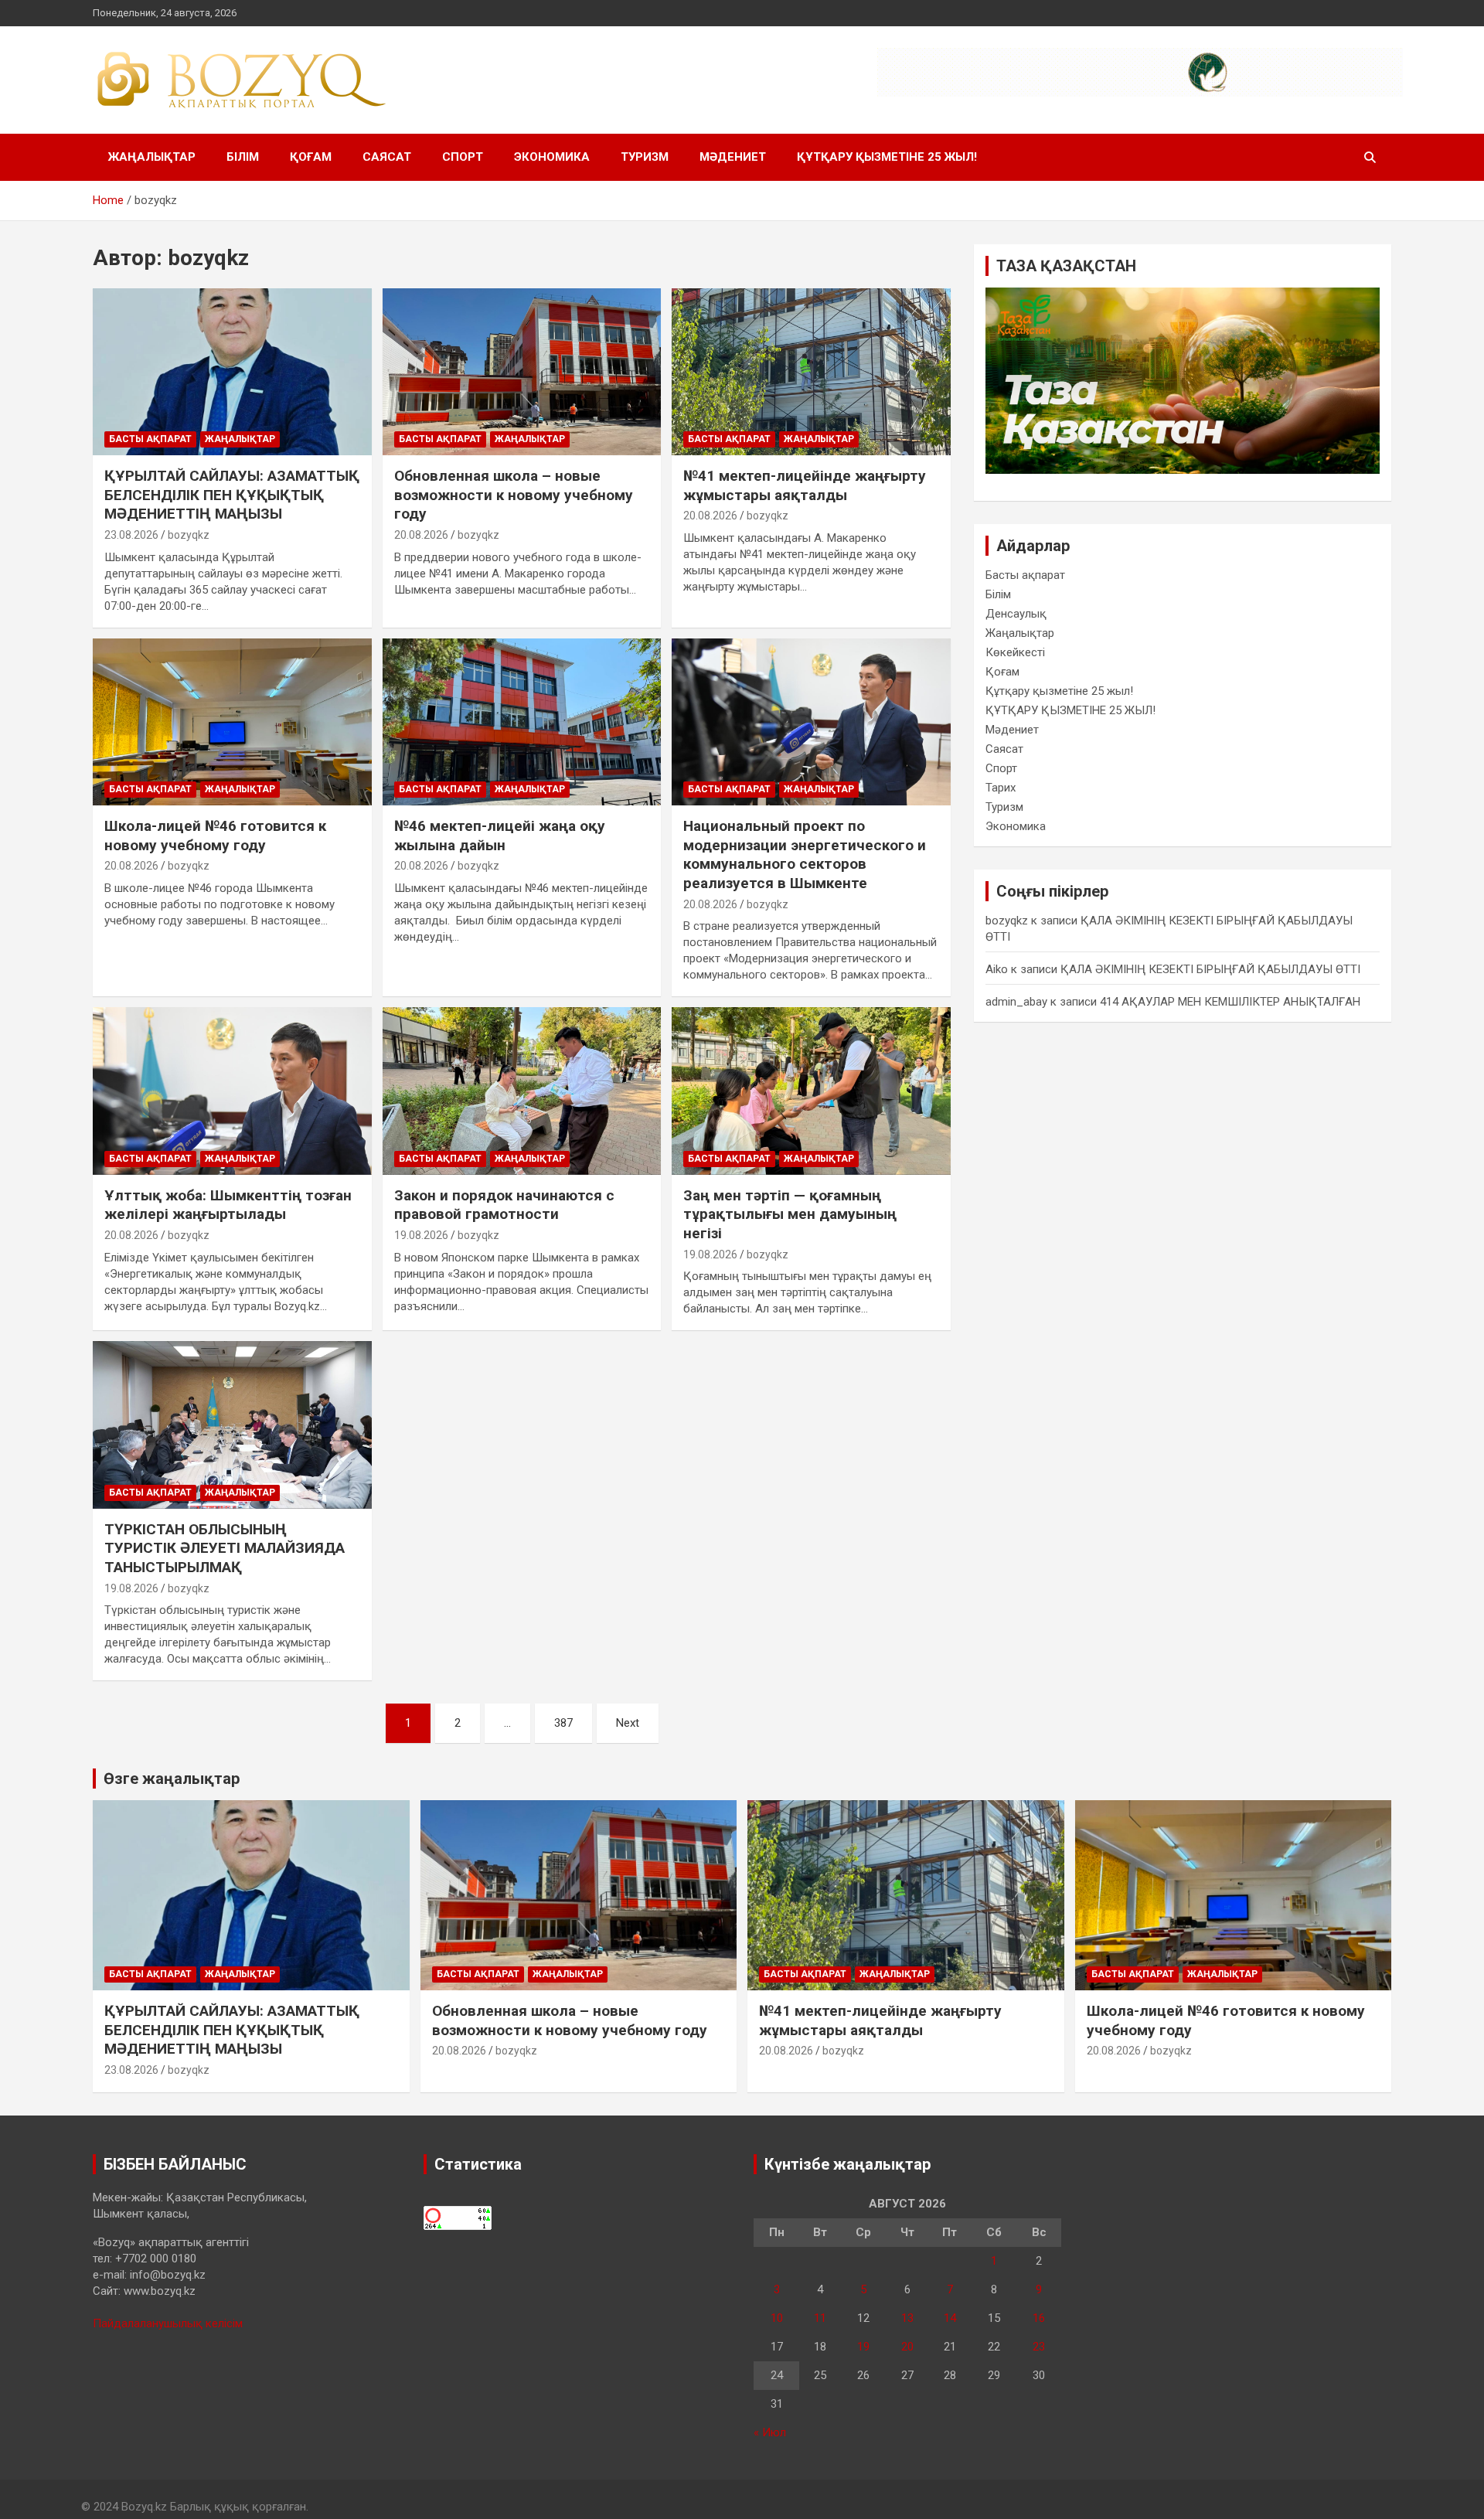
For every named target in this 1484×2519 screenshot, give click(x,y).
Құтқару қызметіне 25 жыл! (1059, 691)
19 (863, 2347)
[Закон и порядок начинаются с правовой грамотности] (522, 1091)
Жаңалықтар (152, 157)
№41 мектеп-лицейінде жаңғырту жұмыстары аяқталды (805, 485)
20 (907, 2347)
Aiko (997, 969)
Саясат (387, 157)
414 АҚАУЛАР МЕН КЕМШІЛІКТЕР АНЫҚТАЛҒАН (1230, 1002)
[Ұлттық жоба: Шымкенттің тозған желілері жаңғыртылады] (232, 1091)
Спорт (463, 157)
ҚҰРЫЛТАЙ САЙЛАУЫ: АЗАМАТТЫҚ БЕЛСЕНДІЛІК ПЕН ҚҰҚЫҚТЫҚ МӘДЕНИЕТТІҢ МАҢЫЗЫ (232, 495)
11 (820, 2318)
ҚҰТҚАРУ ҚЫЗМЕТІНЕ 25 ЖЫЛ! (887, 157)
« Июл (770, 2432)
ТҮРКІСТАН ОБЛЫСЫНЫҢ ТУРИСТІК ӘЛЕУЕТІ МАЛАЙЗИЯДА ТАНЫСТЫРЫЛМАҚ (225, 1548)
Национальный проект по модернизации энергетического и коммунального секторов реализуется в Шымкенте (805, 854)
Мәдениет (733, 157)
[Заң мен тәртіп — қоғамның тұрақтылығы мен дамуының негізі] (811, 1091)
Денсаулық (1016, 614)
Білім (243, 157)
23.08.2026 (131, 535)
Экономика (552, 157)
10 (777, 2318)
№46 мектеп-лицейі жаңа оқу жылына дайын (500, 836)
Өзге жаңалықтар (172, 1779)
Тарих (1001, 788)
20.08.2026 (421, 535)
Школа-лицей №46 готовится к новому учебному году (215, 836)
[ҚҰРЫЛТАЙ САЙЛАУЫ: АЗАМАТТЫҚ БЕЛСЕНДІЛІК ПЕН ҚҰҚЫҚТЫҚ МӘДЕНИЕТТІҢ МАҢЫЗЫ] (232, 372)
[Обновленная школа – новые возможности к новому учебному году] (522, 372)
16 (1039, 2318)
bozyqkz (189, 535)
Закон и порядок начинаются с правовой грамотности (504, 1205)
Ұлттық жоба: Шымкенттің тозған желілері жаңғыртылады (228, 1205)
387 (563, 1723)
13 (907, 2318)
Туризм (645, 157)
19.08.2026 (421, 1235)
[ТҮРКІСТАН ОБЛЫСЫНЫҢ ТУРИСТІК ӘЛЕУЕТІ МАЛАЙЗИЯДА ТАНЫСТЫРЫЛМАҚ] (232, 1425)
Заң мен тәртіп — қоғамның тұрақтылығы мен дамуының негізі (790, 1214)
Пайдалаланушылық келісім (168, 2323)
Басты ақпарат (150, 439)
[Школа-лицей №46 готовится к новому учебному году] (232, 722)
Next (628, 1723)
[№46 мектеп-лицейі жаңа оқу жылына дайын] (522, 722)
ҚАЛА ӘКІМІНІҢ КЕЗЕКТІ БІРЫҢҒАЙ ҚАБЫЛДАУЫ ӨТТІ (1210, 969)
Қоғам (311, 157)
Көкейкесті (1015, 652)
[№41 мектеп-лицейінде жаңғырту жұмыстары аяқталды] (811, 372)
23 (1039, 2347)
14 (950, 2318)
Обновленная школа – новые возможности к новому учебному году (514, 495)
